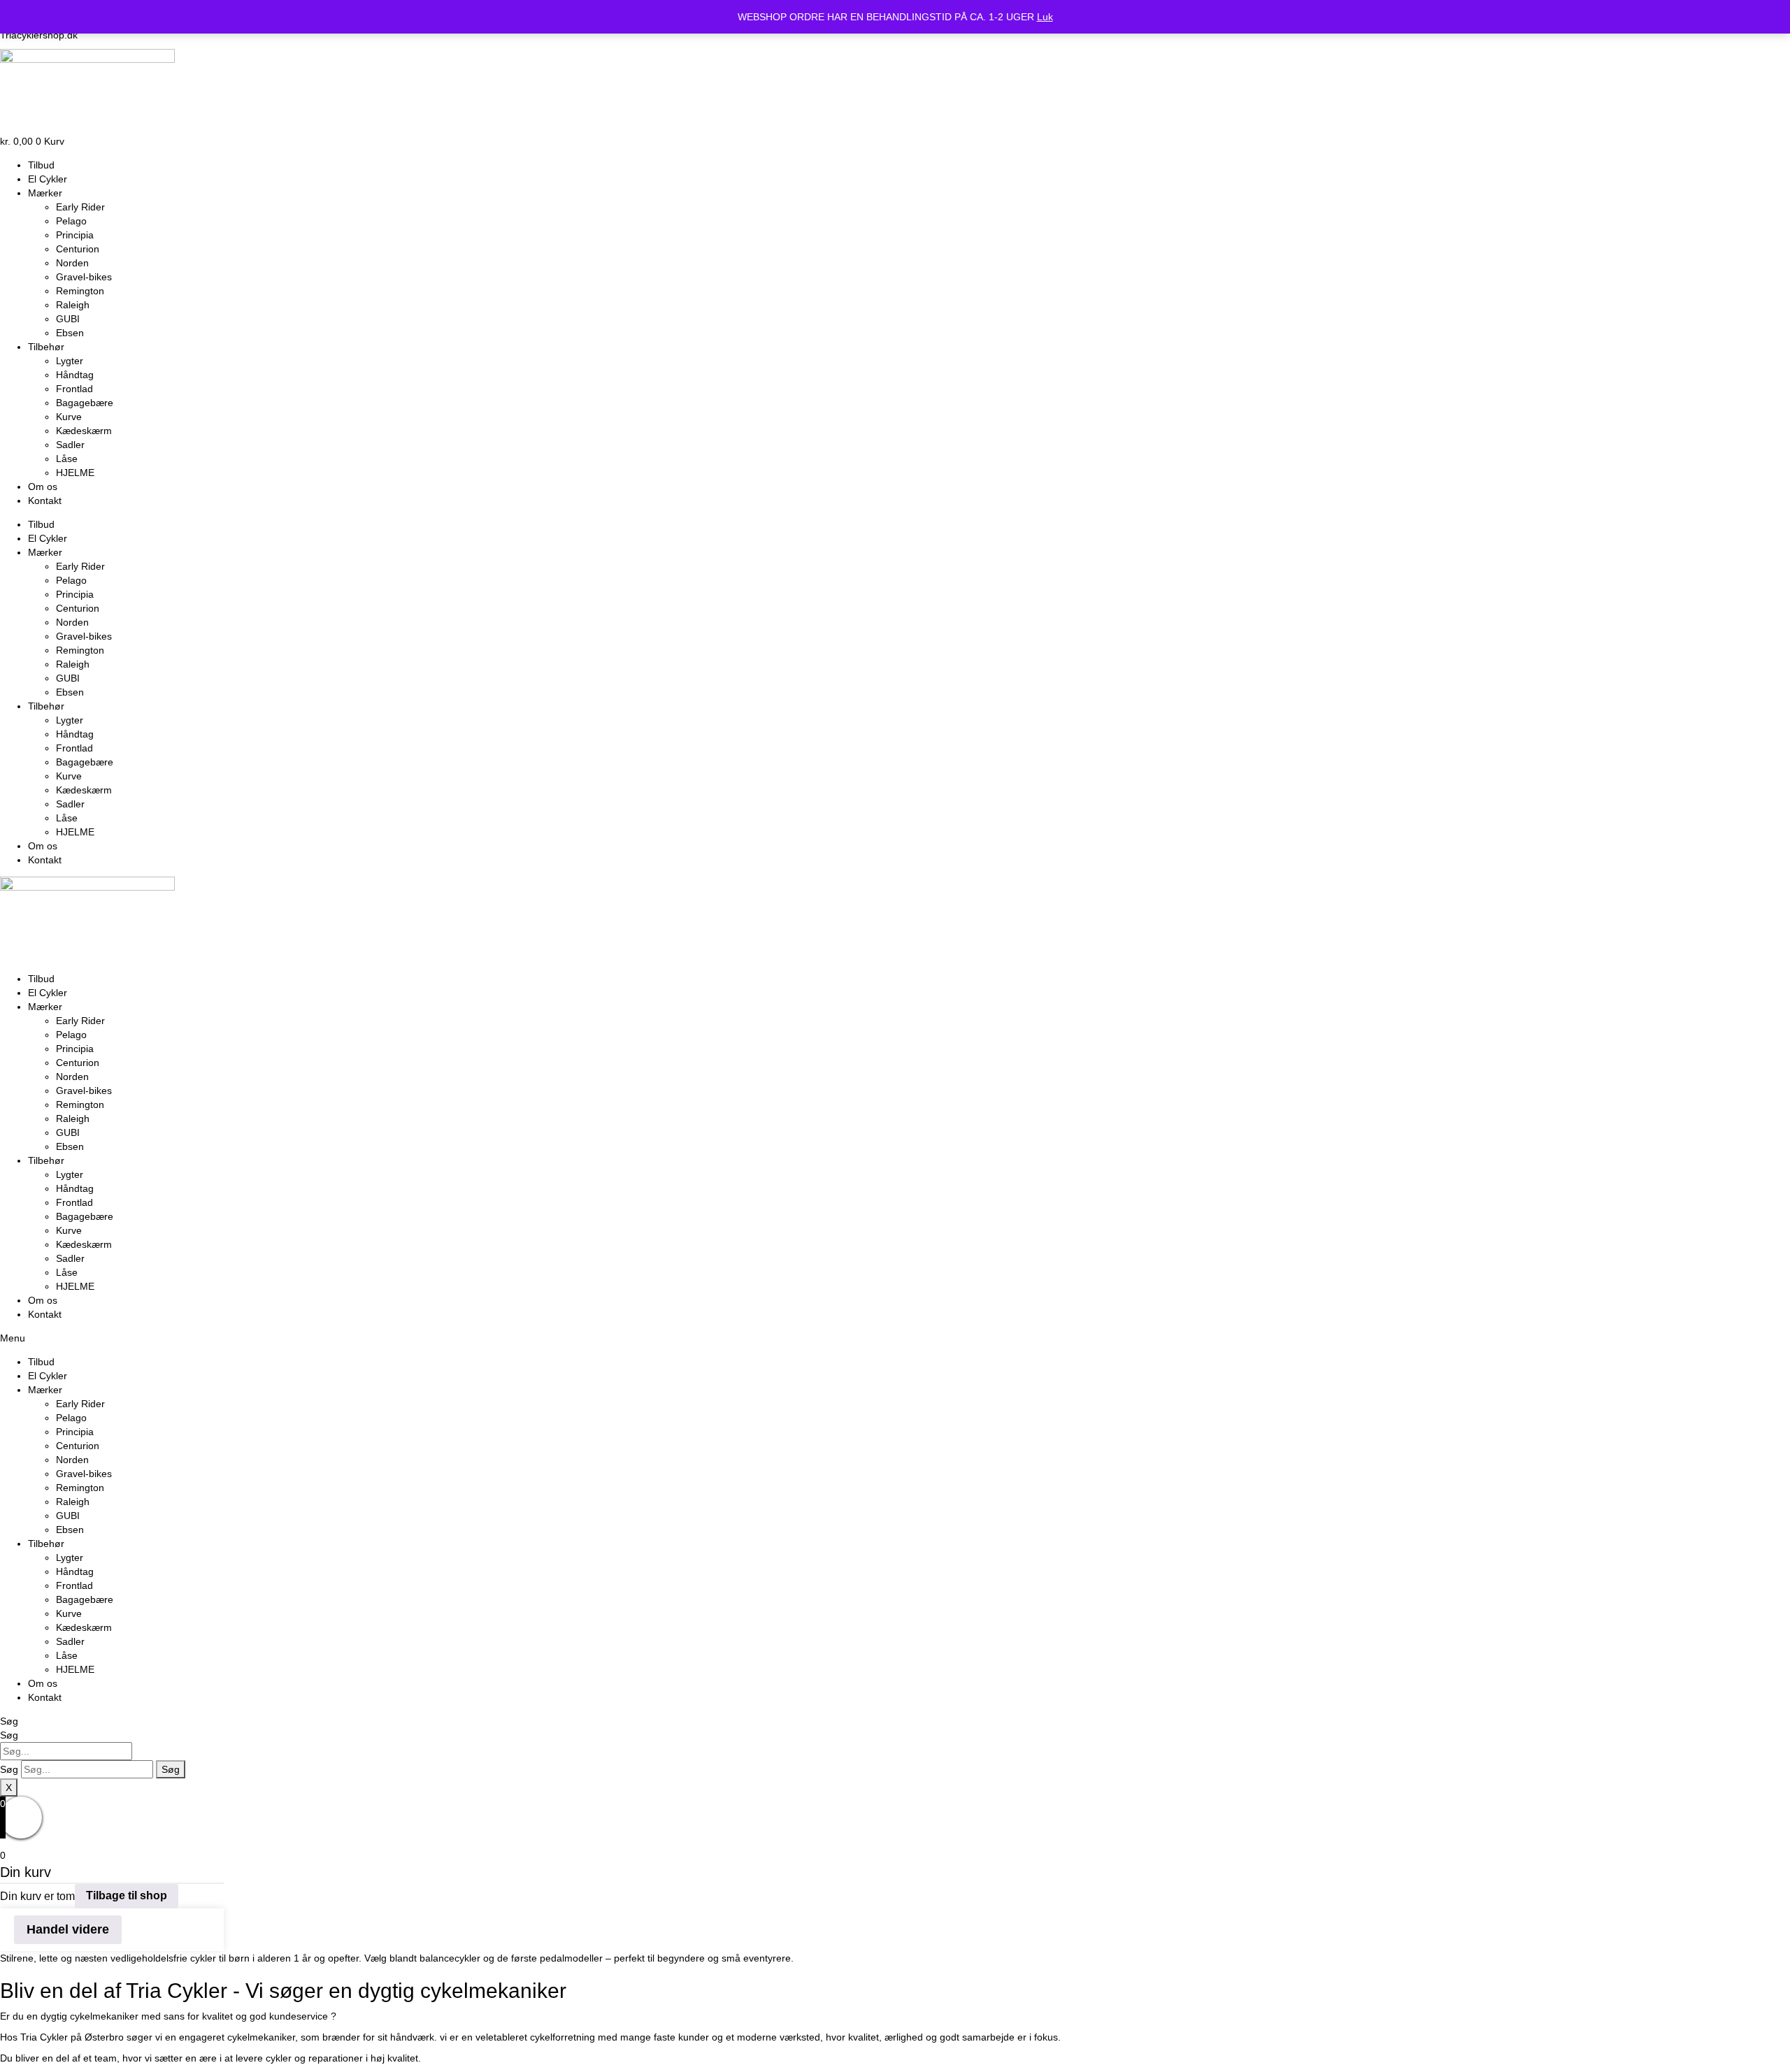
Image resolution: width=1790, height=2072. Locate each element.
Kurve (69, 417)
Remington (80, 291)
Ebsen (70, 333)
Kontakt (45, 501)
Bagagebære (85, 403)
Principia (75, 235)
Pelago (71, 221)
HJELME (75, 473)
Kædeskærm (84, 431)
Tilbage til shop (127, 1895)
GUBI (68, 319)
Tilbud (41, 165)
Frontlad (74, 389)
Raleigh (73, 305)
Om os (43, 487)
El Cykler (48, 179)
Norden (72, 263)
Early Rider (80, 207)
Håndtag (75, 375)
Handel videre (68, 1929)
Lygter (70, 361)
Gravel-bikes (84, 277)
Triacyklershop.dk (39, 35)
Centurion (78, 249)
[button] (895, 1338)
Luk (1045, 17)
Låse (67, 459)
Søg (9, 1721)
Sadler (70, 445)
